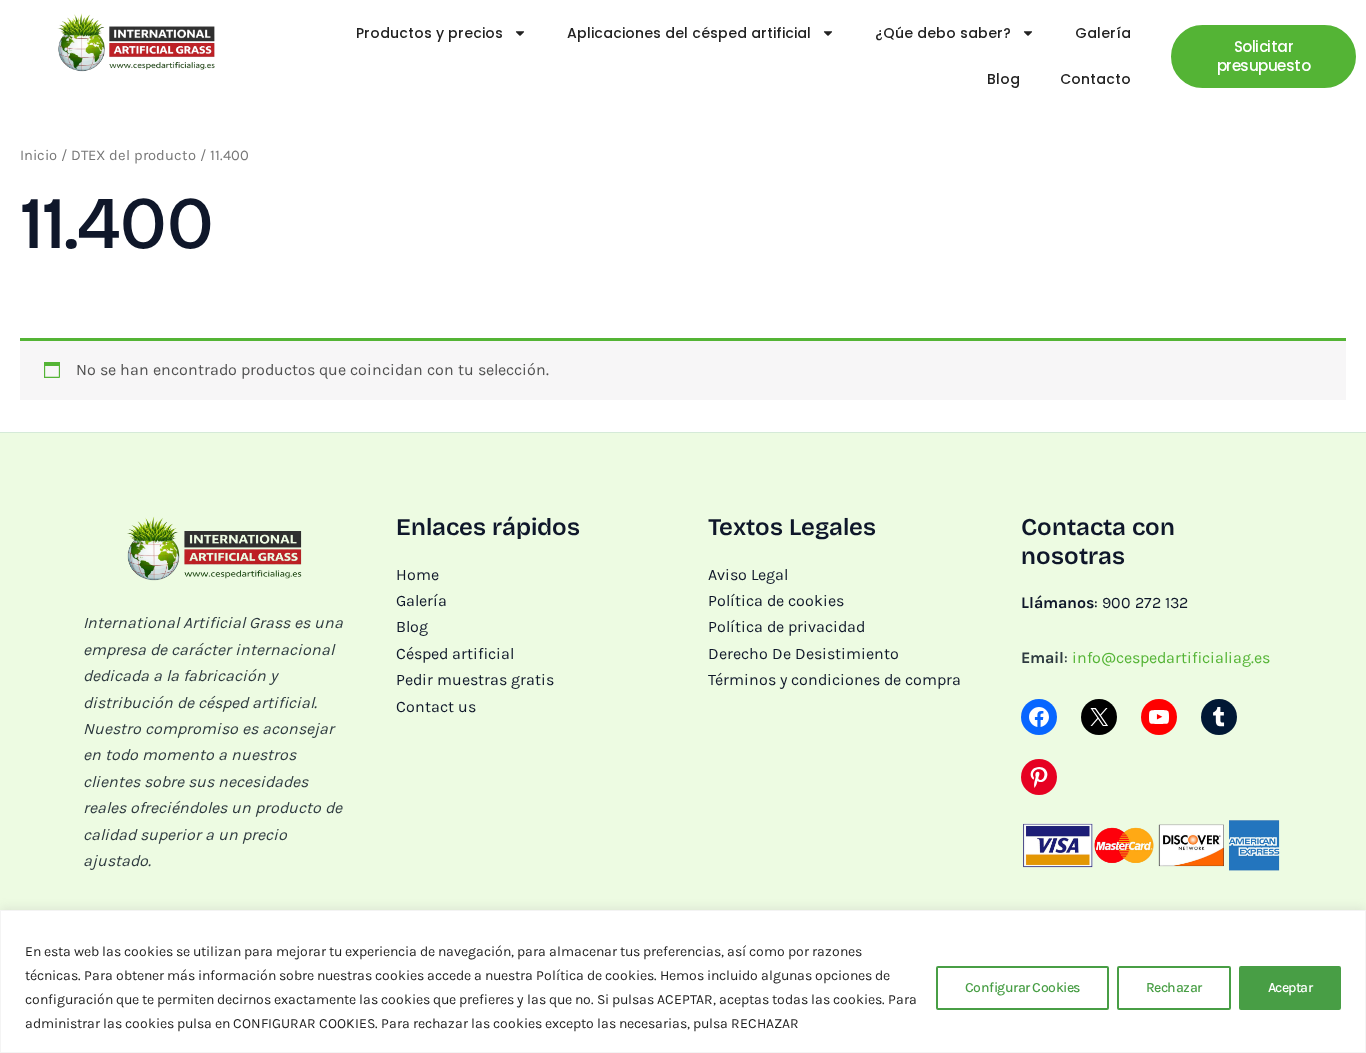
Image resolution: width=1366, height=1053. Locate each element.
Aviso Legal (748, 574)
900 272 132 (1145, 602)
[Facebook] (1039, 717)
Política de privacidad (786, 626)
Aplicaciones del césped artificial (689, 33)
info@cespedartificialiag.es (1171, 657)
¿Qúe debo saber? (943, 33)
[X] (1099, 717)
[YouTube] (1159, 717)
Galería (1103, 33)
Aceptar (1290, 987)
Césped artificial (455, 653)
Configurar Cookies (1022, 987)
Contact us (436, 706)
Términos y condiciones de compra (834, 679)
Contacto (1095, 79)
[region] (683, 981)
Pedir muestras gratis (475, 679)
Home (417, 574)
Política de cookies (776, 600)
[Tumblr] (1219, 717)
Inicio (38, 155)
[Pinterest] (1039, 777)
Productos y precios (429, 33)
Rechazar (1174, 987)
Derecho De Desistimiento (803, 653)
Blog (1003, 79)
